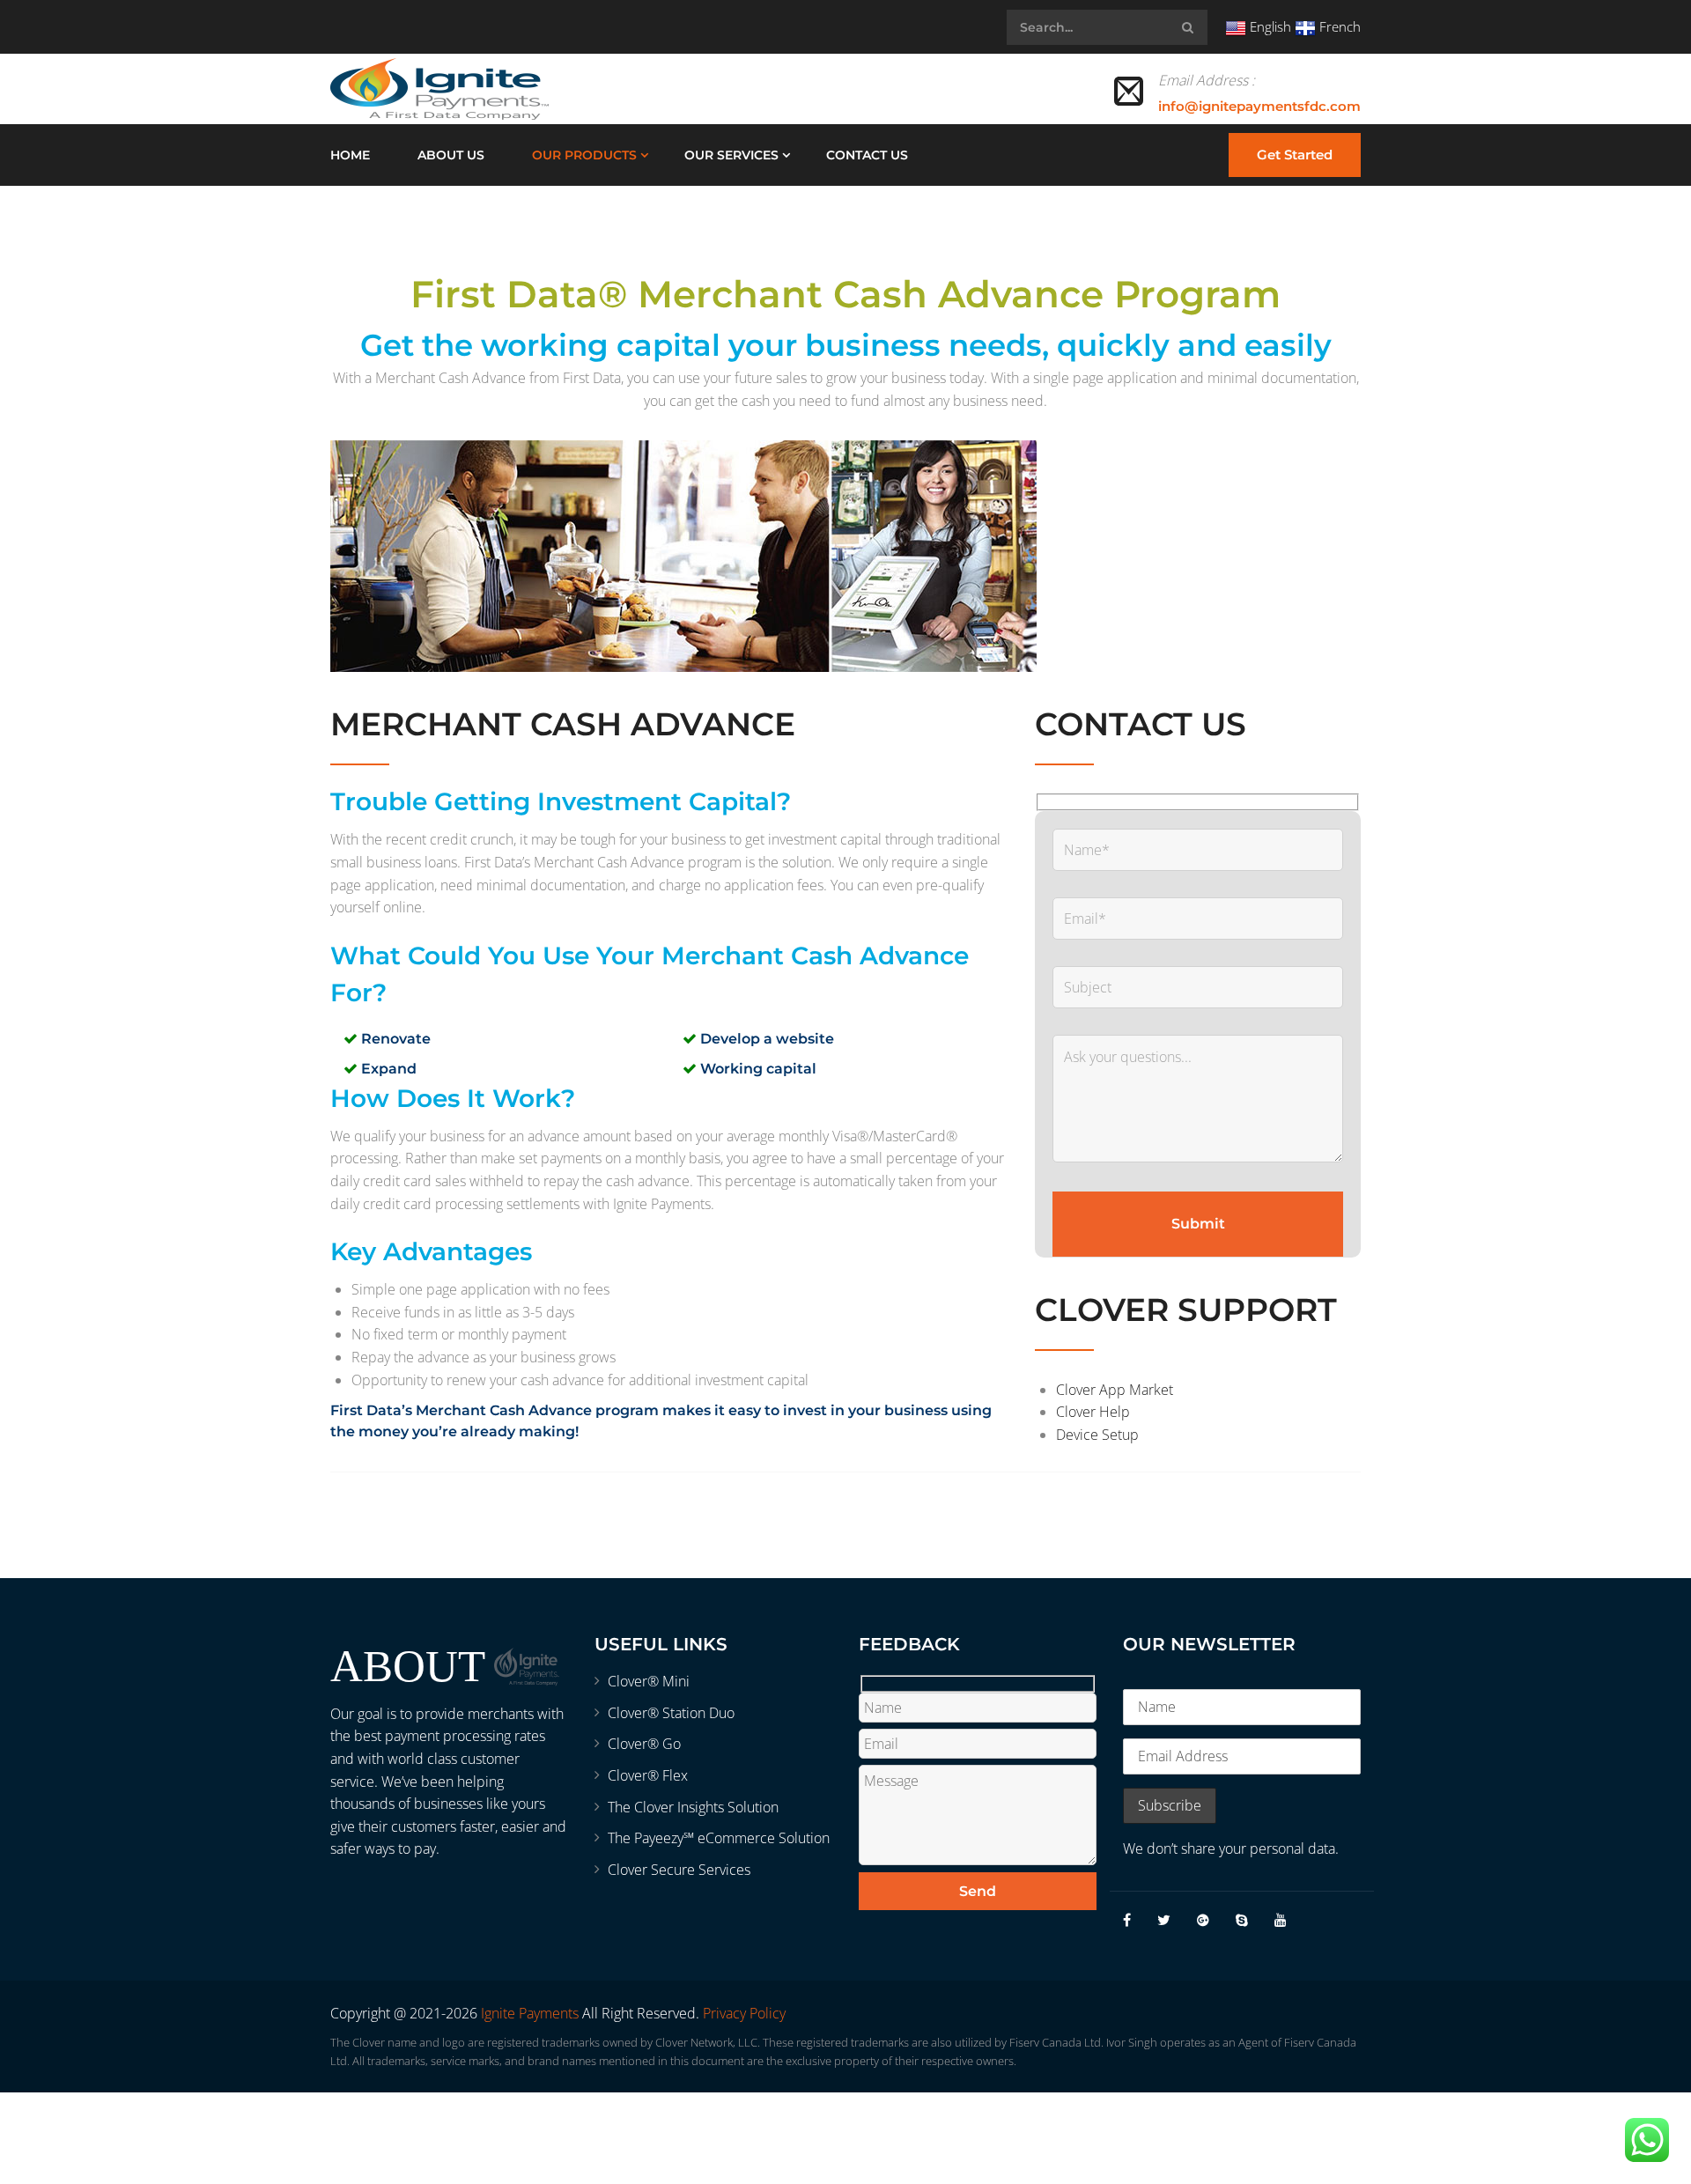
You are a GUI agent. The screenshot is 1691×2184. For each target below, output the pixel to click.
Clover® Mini (649, 1681)
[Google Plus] (1203, 1920)
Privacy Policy (744, 2013)
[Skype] (1242, 1920)
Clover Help (1093, 1412)
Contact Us (867, 155)
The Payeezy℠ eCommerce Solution (719, 1838)
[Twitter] (1164, 1920)
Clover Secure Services (679, 1870)
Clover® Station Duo (671, 1713)
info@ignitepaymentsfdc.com (1259, 106)
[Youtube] (1281, 1920)
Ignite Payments (530, 2013)
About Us (451, 155)
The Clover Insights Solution (693, 1807)
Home (350, 155)
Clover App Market (1115, 1390)
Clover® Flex (648, 1775)
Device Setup (1097, 1435)
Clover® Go (644, 1744)
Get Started (1295, 155)
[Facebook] (1127, 1920)
